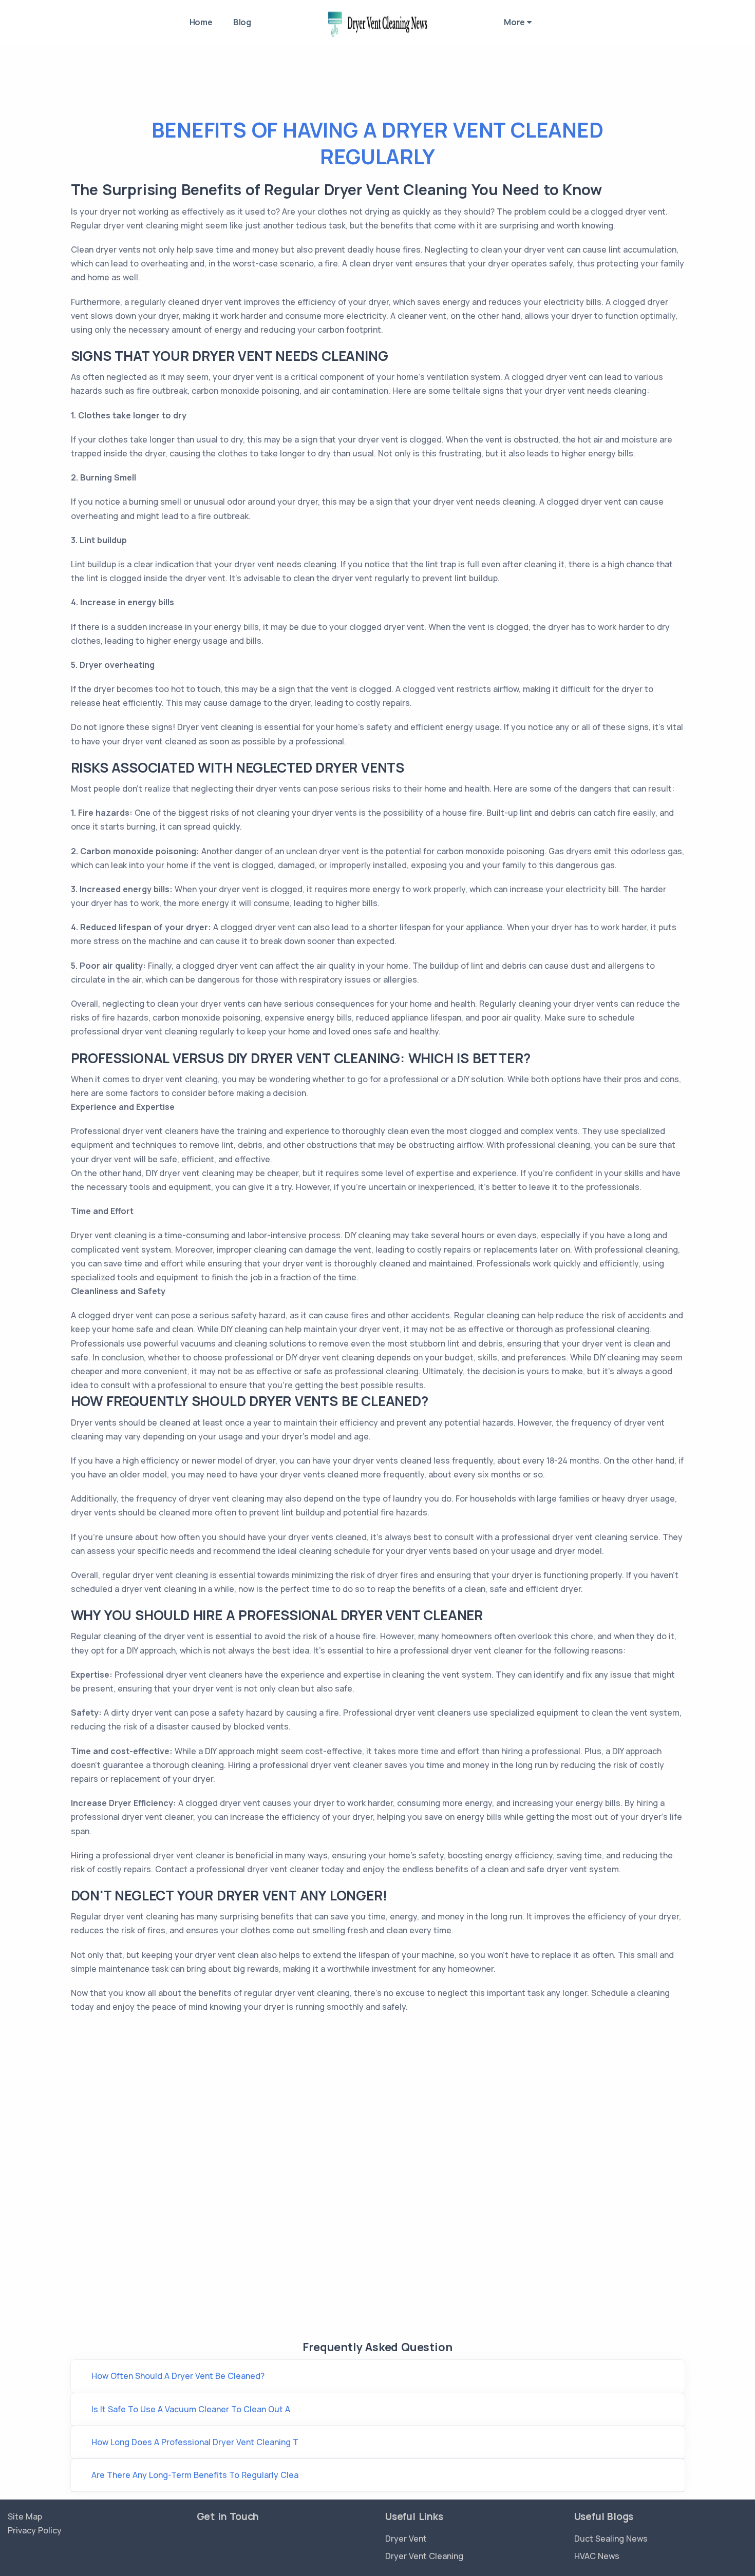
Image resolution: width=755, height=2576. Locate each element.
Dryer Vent (406, 2539)
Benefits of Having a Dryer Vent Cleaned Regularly (377, 143)
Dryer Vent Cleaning (424, 2556)
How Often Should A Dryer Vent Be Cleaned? (178, 2376)
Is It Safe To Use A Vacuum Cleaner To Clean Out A (191, 2409)
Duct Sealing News (611, 2539)
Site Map (25, 2516)
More (515, 22)
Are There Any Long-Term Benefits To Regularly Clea (195, 2475)
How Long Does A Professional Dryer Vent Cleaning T (195, 2442)
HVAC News (597, 2556)
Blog (242, 22)
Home (201, 22)
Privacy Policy (35, 2530)
